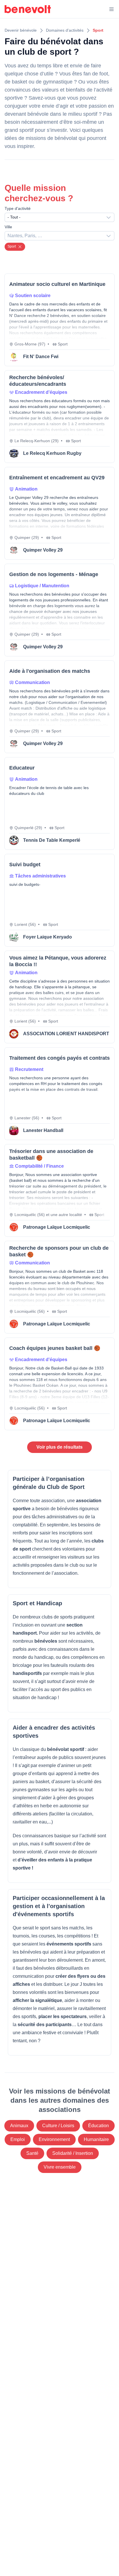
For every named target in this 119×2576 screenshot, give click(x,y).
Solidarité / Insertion (73, 2153)
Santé (32, 2153)
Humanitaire (96, 2139)
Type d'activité (18, 208)
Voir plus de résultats (59, 1447)
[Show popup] (110, 236)
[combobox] (59, 217)
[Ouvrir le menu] (111, 9)
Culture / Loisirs (58, 2126)
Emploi (18, 2139)
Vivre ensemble (60, 2167)
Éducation (98, 2126)
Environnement (54, 2139)
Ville (8, 227)
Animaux (19, 2126)
